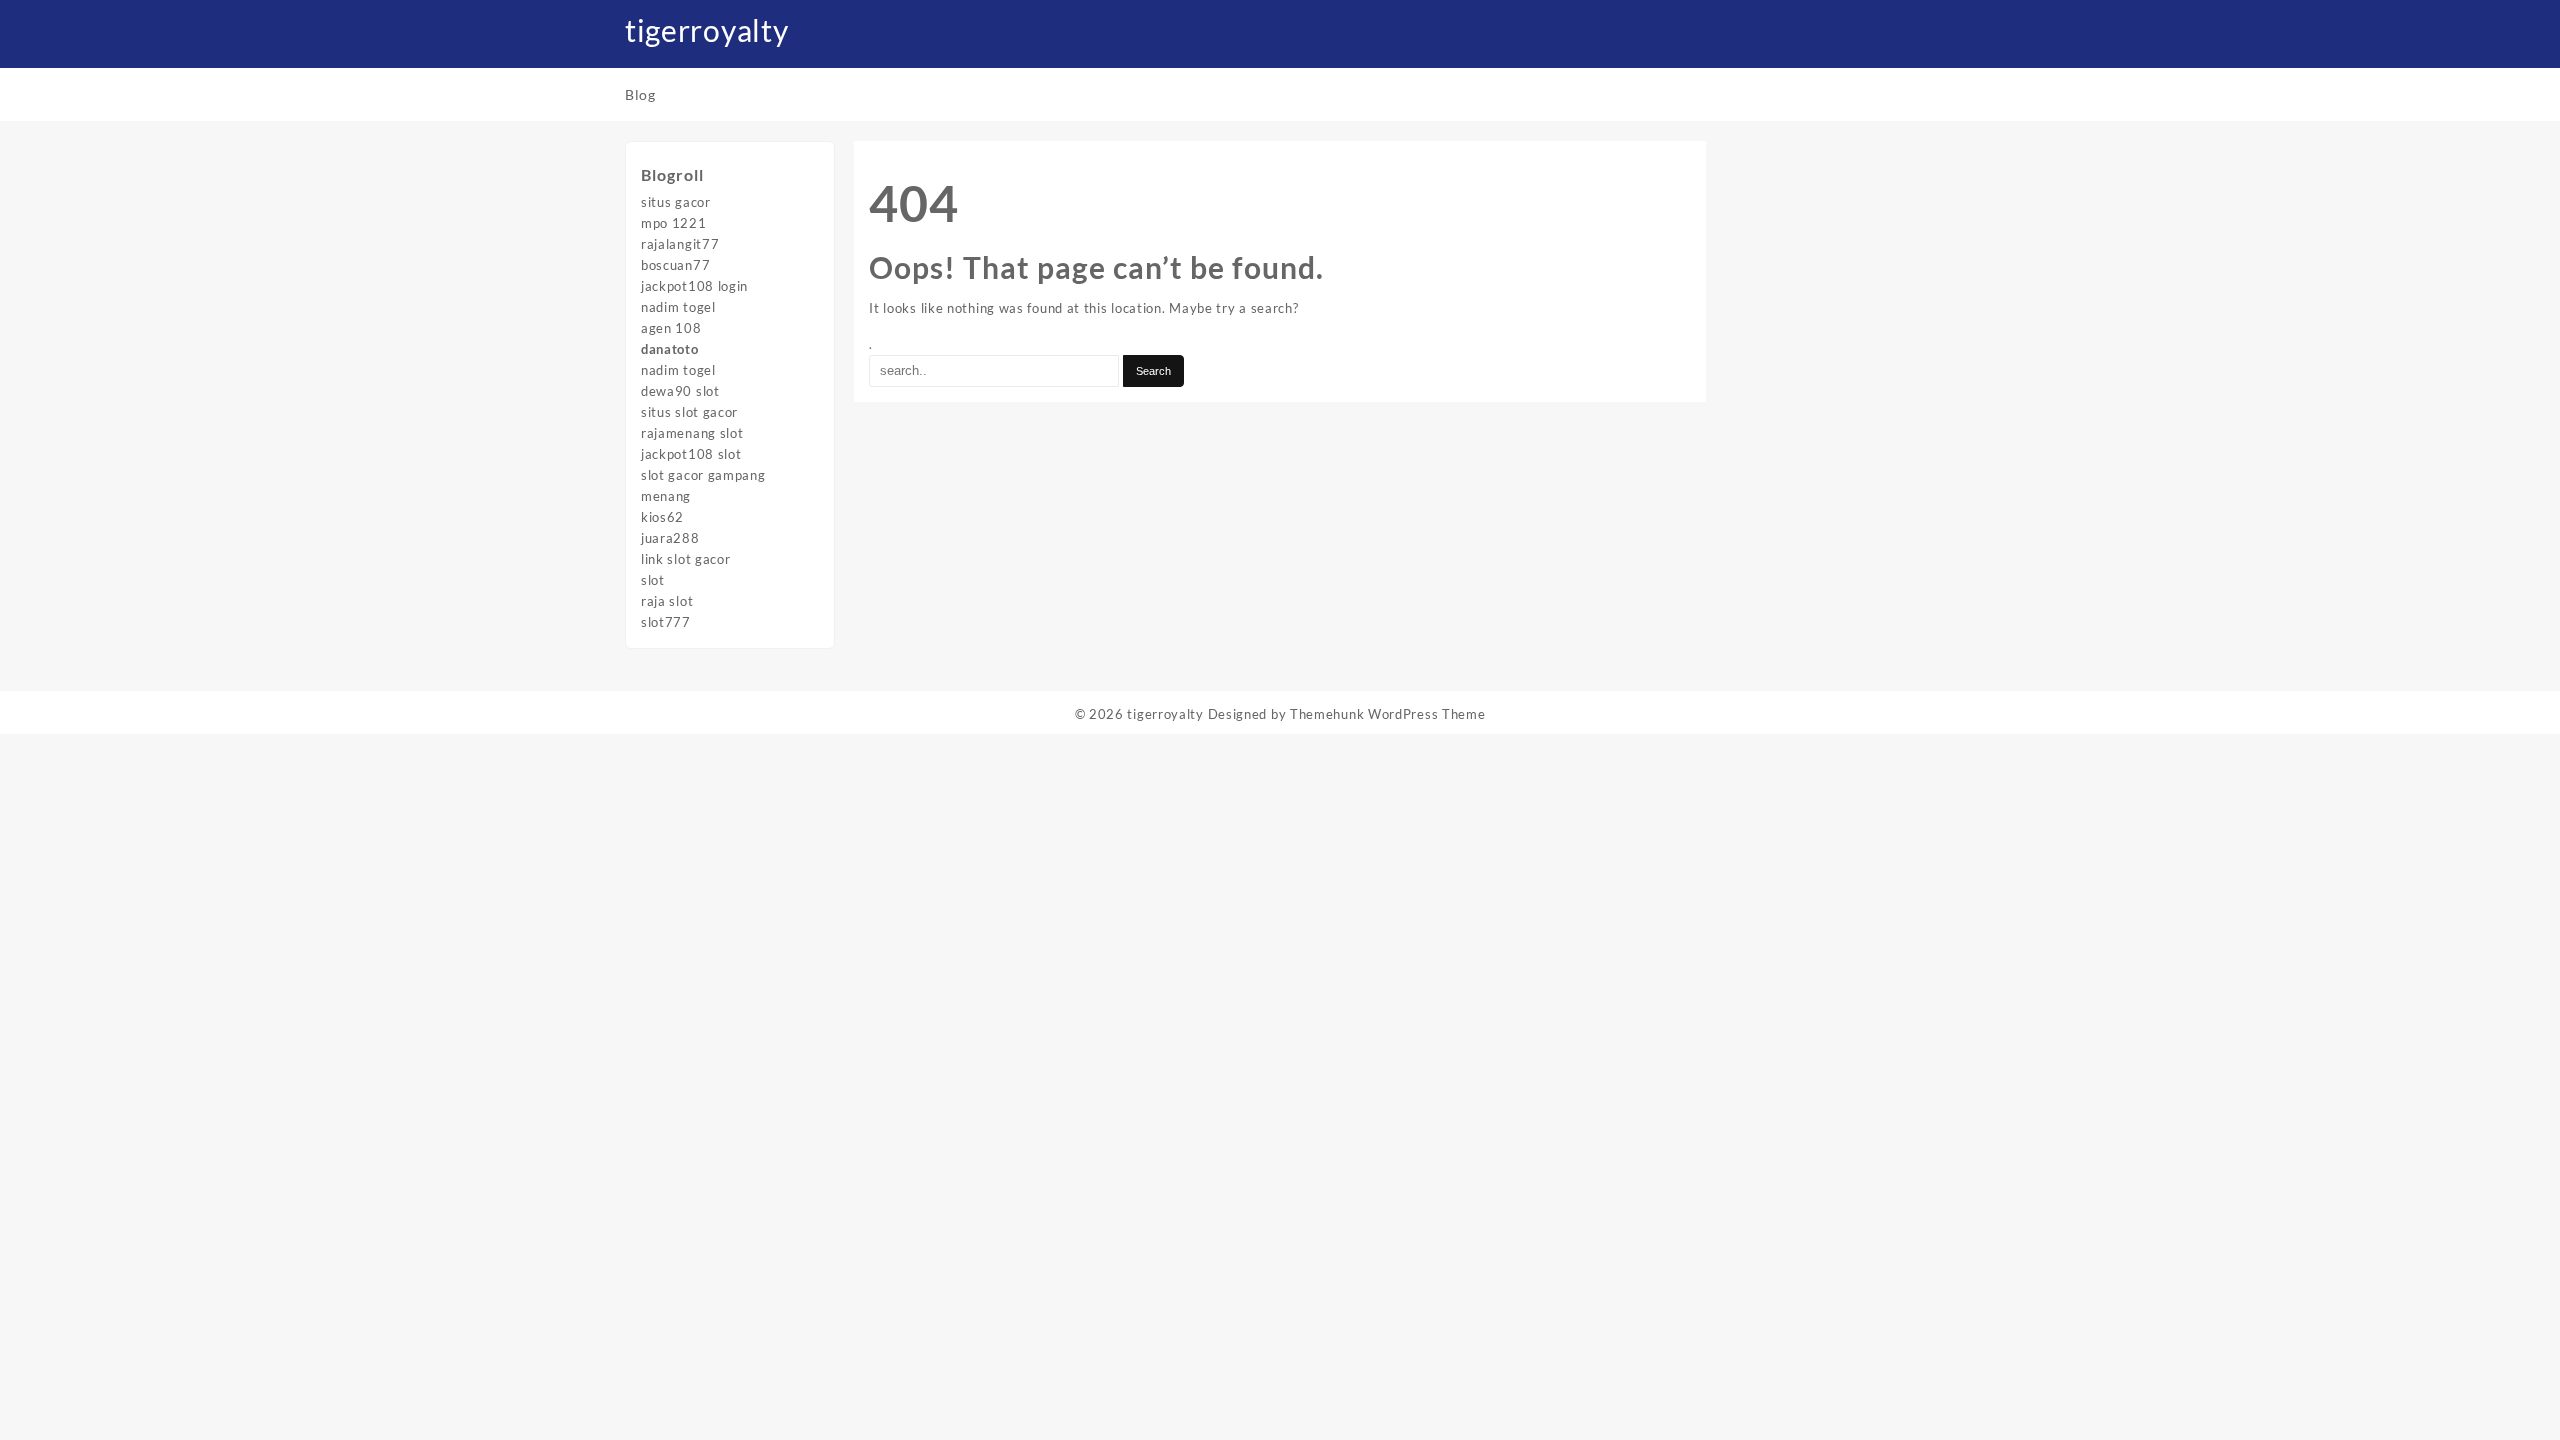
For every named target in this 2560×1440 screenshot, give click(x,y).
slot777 (666, 622)
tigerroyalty (706, 30)
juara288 (670, 538)
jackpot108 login (694, 286)
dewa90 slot (680, 391)
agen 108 (671, 328)
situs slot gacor (689, 412)
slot (653, 580)
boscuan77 (675, 265)
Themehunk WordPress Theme (1388, 714)
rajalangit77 (680, 244)
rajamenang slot (692, 433)
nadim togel (678, 307)
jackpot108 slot (691, 454)
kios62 (662, 517)
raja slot (667, 601)
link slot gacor (686, 559)
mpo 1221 (674, 223)
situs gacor (676, 202)
